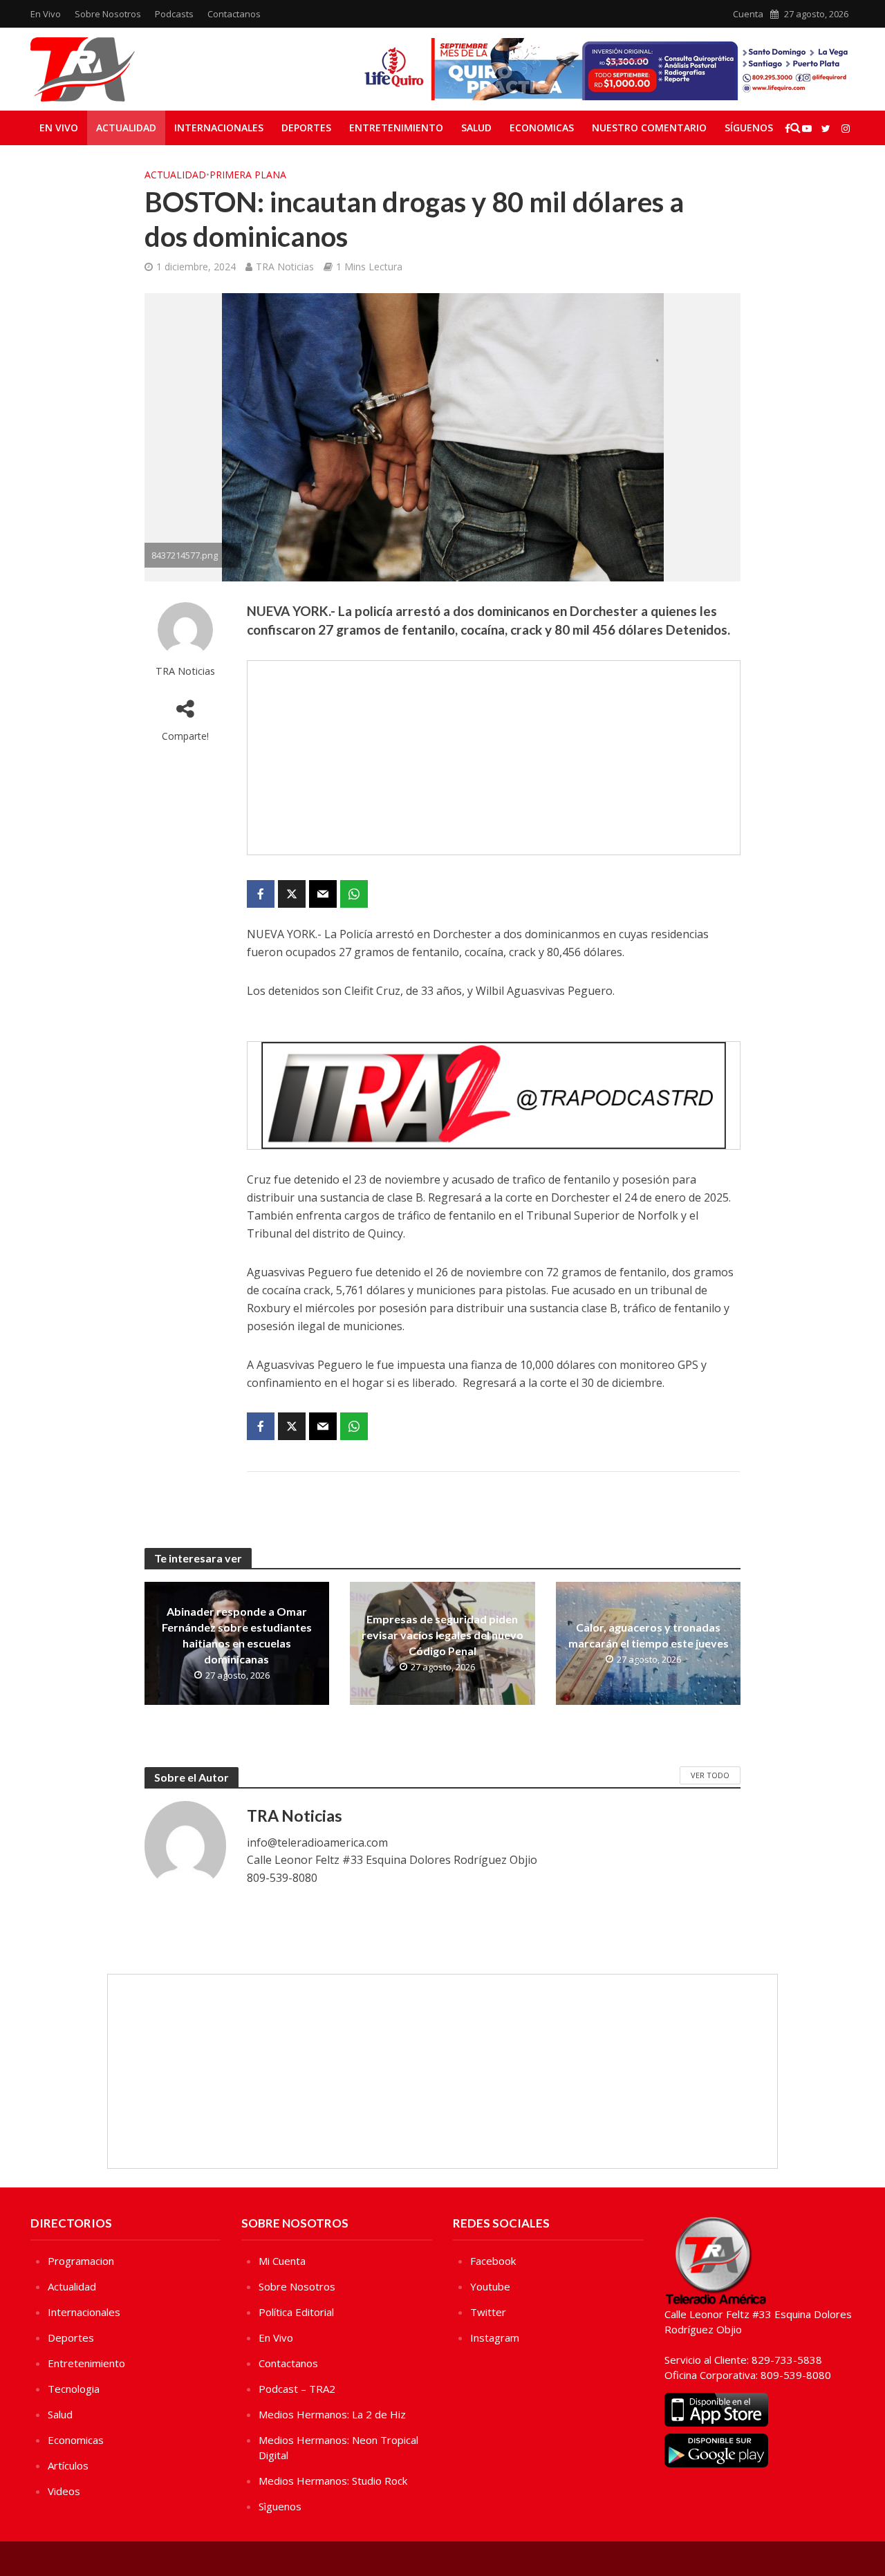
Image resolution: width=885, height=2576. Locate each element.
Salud (476, 128)
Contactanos (234, 14)
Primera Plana (248, 175)
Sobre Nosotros (108, 14)
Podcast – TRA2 (297, 2389)
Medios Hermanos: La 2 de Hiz (332, 2414)
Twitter (488, 2312)
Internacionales (219, 128)
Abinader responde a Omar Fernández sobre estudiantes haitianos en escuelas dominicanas (237, 1635)
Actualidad (126, 128)
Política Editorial (296, 2312)
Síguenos (749, 128)
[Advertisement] (494, 758)
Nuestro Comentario (649, 128)
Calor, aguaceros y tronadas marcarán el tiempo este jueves (649, 1635)
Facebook (493, 2261)
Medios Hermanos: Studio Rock (333, 2481)
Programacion (81, 2261)
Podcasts (174, 14)
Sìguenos (280, 2506)
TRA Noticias (285, 267)
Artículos (68, 2465)
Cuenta (748, 14)
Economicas (542, 128)
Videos (64, 2491)
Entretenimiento (396, 128)
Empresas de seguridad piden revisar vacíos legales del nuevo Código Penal (442, 1635)
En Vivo (46, 14)
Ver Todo (710, 1775)
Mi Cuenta (282, 2261)
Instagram (495, 2337)
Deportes (306, 128)
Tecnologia (74, 2389)
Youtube (490, 2286)
